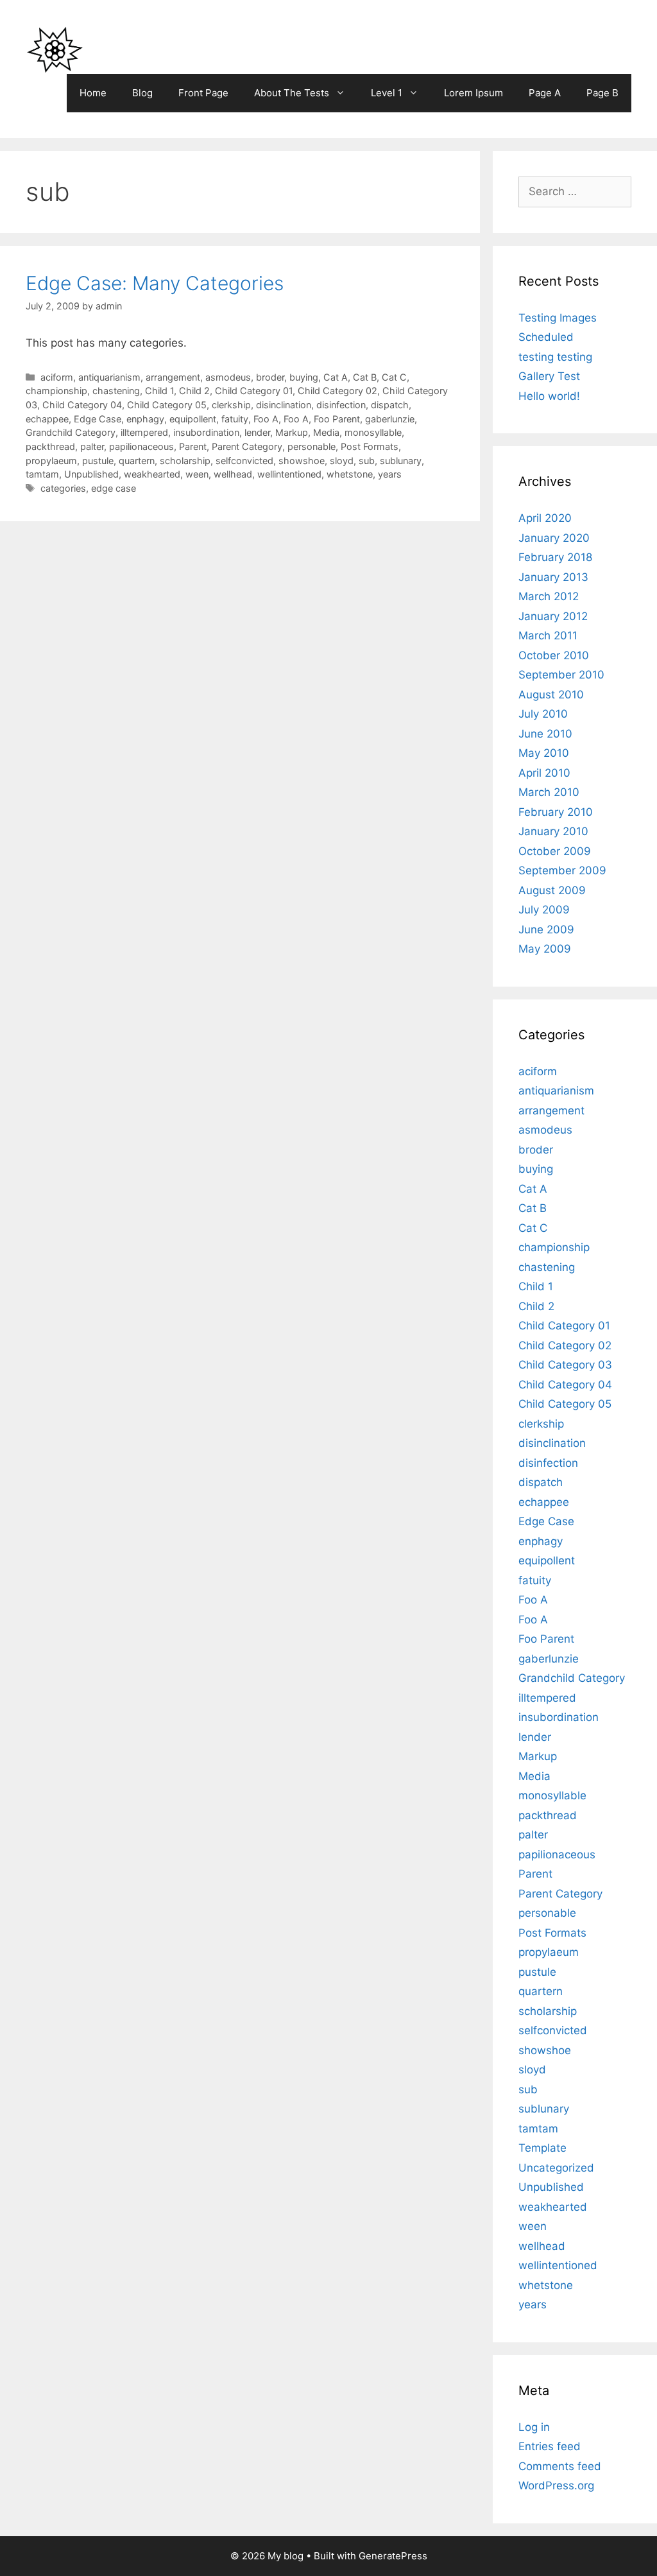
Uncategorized (556, 2168)
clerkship (231, 405)
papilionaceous (141, 446)
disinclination (284, 405)
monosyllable (373, 432)
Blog (142, 93)
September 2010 (561, 675)
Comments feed (560, 2466)
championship (56, 391)
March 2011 (548, 635)
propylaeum (51, 461)
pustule (98, 461)
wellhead (233, 474)
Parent (193, 446)
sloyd (342, 461)
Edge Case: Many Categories (155, 283)
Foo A (266, 419)
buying (304, 377)
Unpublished (91, 474)
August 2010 (551, 695)
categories (63, 488)
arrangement (173, 377)
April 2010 (544, 773)
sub (367, 461)
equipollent (193, 419)
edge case (114, 488)
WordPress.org (556, 2485)
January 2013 (553, 577)
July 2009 (544, 910)
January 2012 (553, 616)
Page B (602, 93)
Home (93, 93)
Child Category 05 (167, 405)
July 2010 (543, 714)
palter (92, 446)
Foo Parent (337, 419)
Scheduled (546, 337)
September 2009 (562, 870)
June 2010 (545, 734)
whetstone (350, 474)
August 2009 (552, 890)
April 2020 (545, 518)
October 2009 (555, 851)
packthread (50, 446)
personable (311, 446)
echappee (47, 419)
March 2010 (549, 792)
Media (326, 432)
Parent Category (247, 446)
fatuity (235, 419)
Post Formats (370, 446)
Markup (292, 432)
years (390, 474)
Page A (545, 93)
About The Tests (292, 93)
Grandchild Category (71, 432)
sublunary (401, 461)
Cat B (365, 377)
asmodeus (228, 377)
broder (270, 377)
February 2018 (555, 557)
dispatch (390, 405)
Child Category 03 (565, 1365)
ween (197, 474)
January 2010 (553, 831)
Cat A (336, 377)
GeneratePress (393, 2556)
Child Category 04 (82, 405)
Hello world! (549, 396)
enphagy (145, 419)
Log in (534, 2427)
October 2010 (554, 655)
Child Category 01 (254, 391)
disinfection (341, 405)
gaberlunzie (390, 419)
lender (257, 432)
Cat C (394, 377)
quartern (137, 461)
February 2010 (556, 812)
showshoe (302, 461)
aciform (57, 377)
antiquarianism (109, 377)
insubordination (206, 432)
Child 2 (194, 391)
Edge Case (98, 419)
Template (542, 2148)
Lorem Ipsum (474, 93)
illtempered (144, 432)
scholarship (185, 461)
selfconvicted (244, 461)
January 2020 (554, 538)
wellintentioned (289, 474)
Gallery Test (549, 376)
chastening (116, 391)
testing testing (555, 357)
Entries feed (550, 2446)
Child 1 (159, 391)
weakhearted (152, 474)
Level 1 (387, 93)
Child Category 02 (337, 391)
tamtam (42, 474)
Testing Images (558, 318)
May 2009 (545, 949)
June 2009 (546, 929)
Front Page (203, 93)
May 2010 (544, 753)
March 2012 (549, 596)
